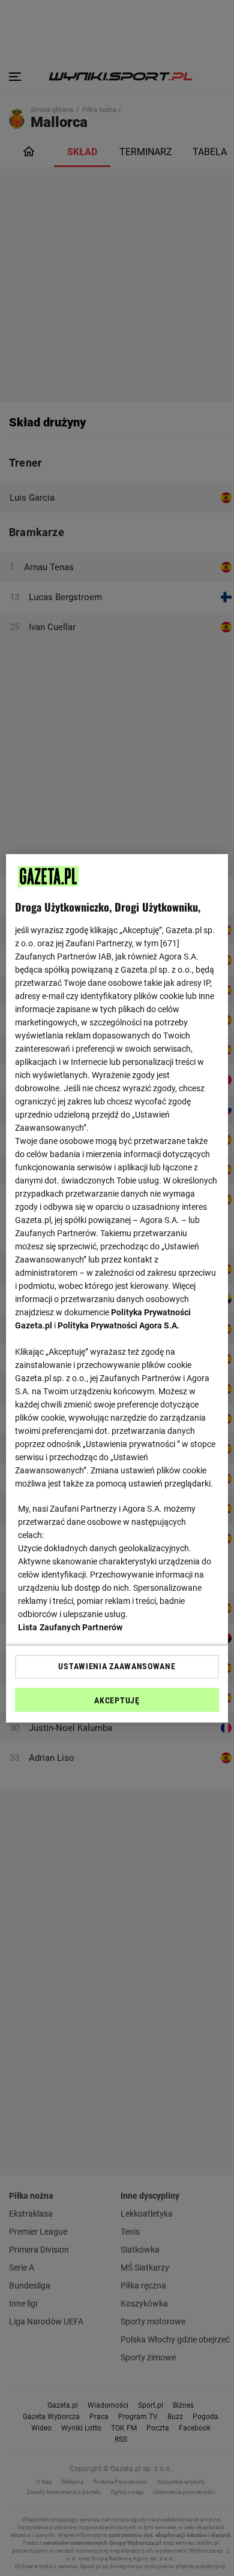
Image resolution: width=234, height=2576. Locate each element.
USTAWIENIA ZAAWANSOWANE (117, 1666)
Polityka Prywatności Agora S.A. (118, 1325)
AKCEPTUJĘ (117, 1700)
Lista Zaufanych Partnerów (70, 1627)
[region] (117, 1288)
